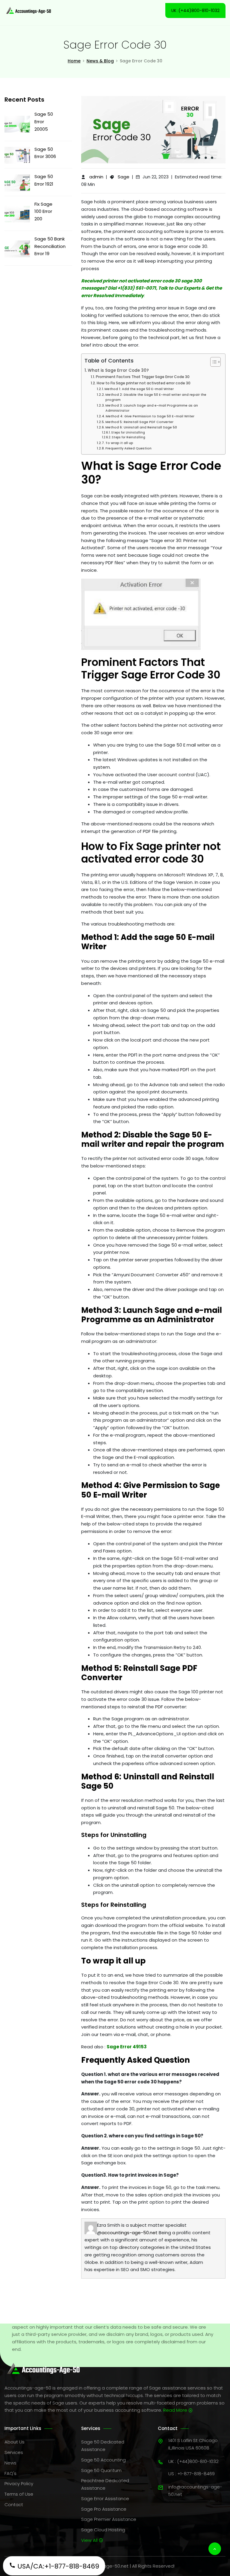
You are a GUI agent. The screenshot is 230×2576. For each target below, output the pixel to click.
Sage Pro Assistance (104, 2509)
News (10, 2463)
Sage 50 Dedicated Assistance (103, 2446)
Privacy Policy (19, 2484)
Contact (14, 2504)
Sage (124, 177)
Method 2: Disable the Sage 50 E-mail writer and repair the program (156, 397)
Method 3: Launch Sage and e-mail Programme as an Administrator (152, 408)
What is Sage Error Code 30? (118, 370)
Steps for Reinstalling (128, 437)
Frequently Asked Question (128, 448)
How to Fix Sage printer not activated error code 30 (143, 383)
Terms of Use (19, 2494)
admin (96, 177)
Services (14, 2452)
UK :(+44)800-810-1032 (195, 10)
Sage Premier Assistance (109, 2519)
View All (90, 2540)
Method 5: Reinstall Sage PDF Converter (139, 422)
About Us (15, 2442)
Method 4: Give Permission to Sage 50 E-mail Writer (150, 416)
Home (74, 61)
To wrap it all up (119, 443)
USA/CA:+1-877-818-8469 (57, 2566)
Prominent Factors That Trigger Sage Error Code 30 (143, 377)
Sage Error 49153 (127, 2047)
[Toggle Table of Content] (212, 362)
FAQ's (10, 2473)
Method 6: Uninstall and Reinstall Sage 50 (141, 427)
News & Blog (100, 61)
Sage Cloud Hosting (103, 2530)
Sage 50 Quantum (101, 2470)
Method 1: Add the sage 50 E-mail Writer (139, 389)
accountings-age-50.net (130, 2233)
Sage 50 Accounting (103, 2460)
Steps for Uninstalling (128, 432)
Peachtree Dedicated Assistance (105, 2484)
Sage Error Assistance (105, 2498)
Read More (176, 2410)
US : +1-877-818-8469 (192, 2474)
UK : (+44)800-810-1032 (193, 2461)
